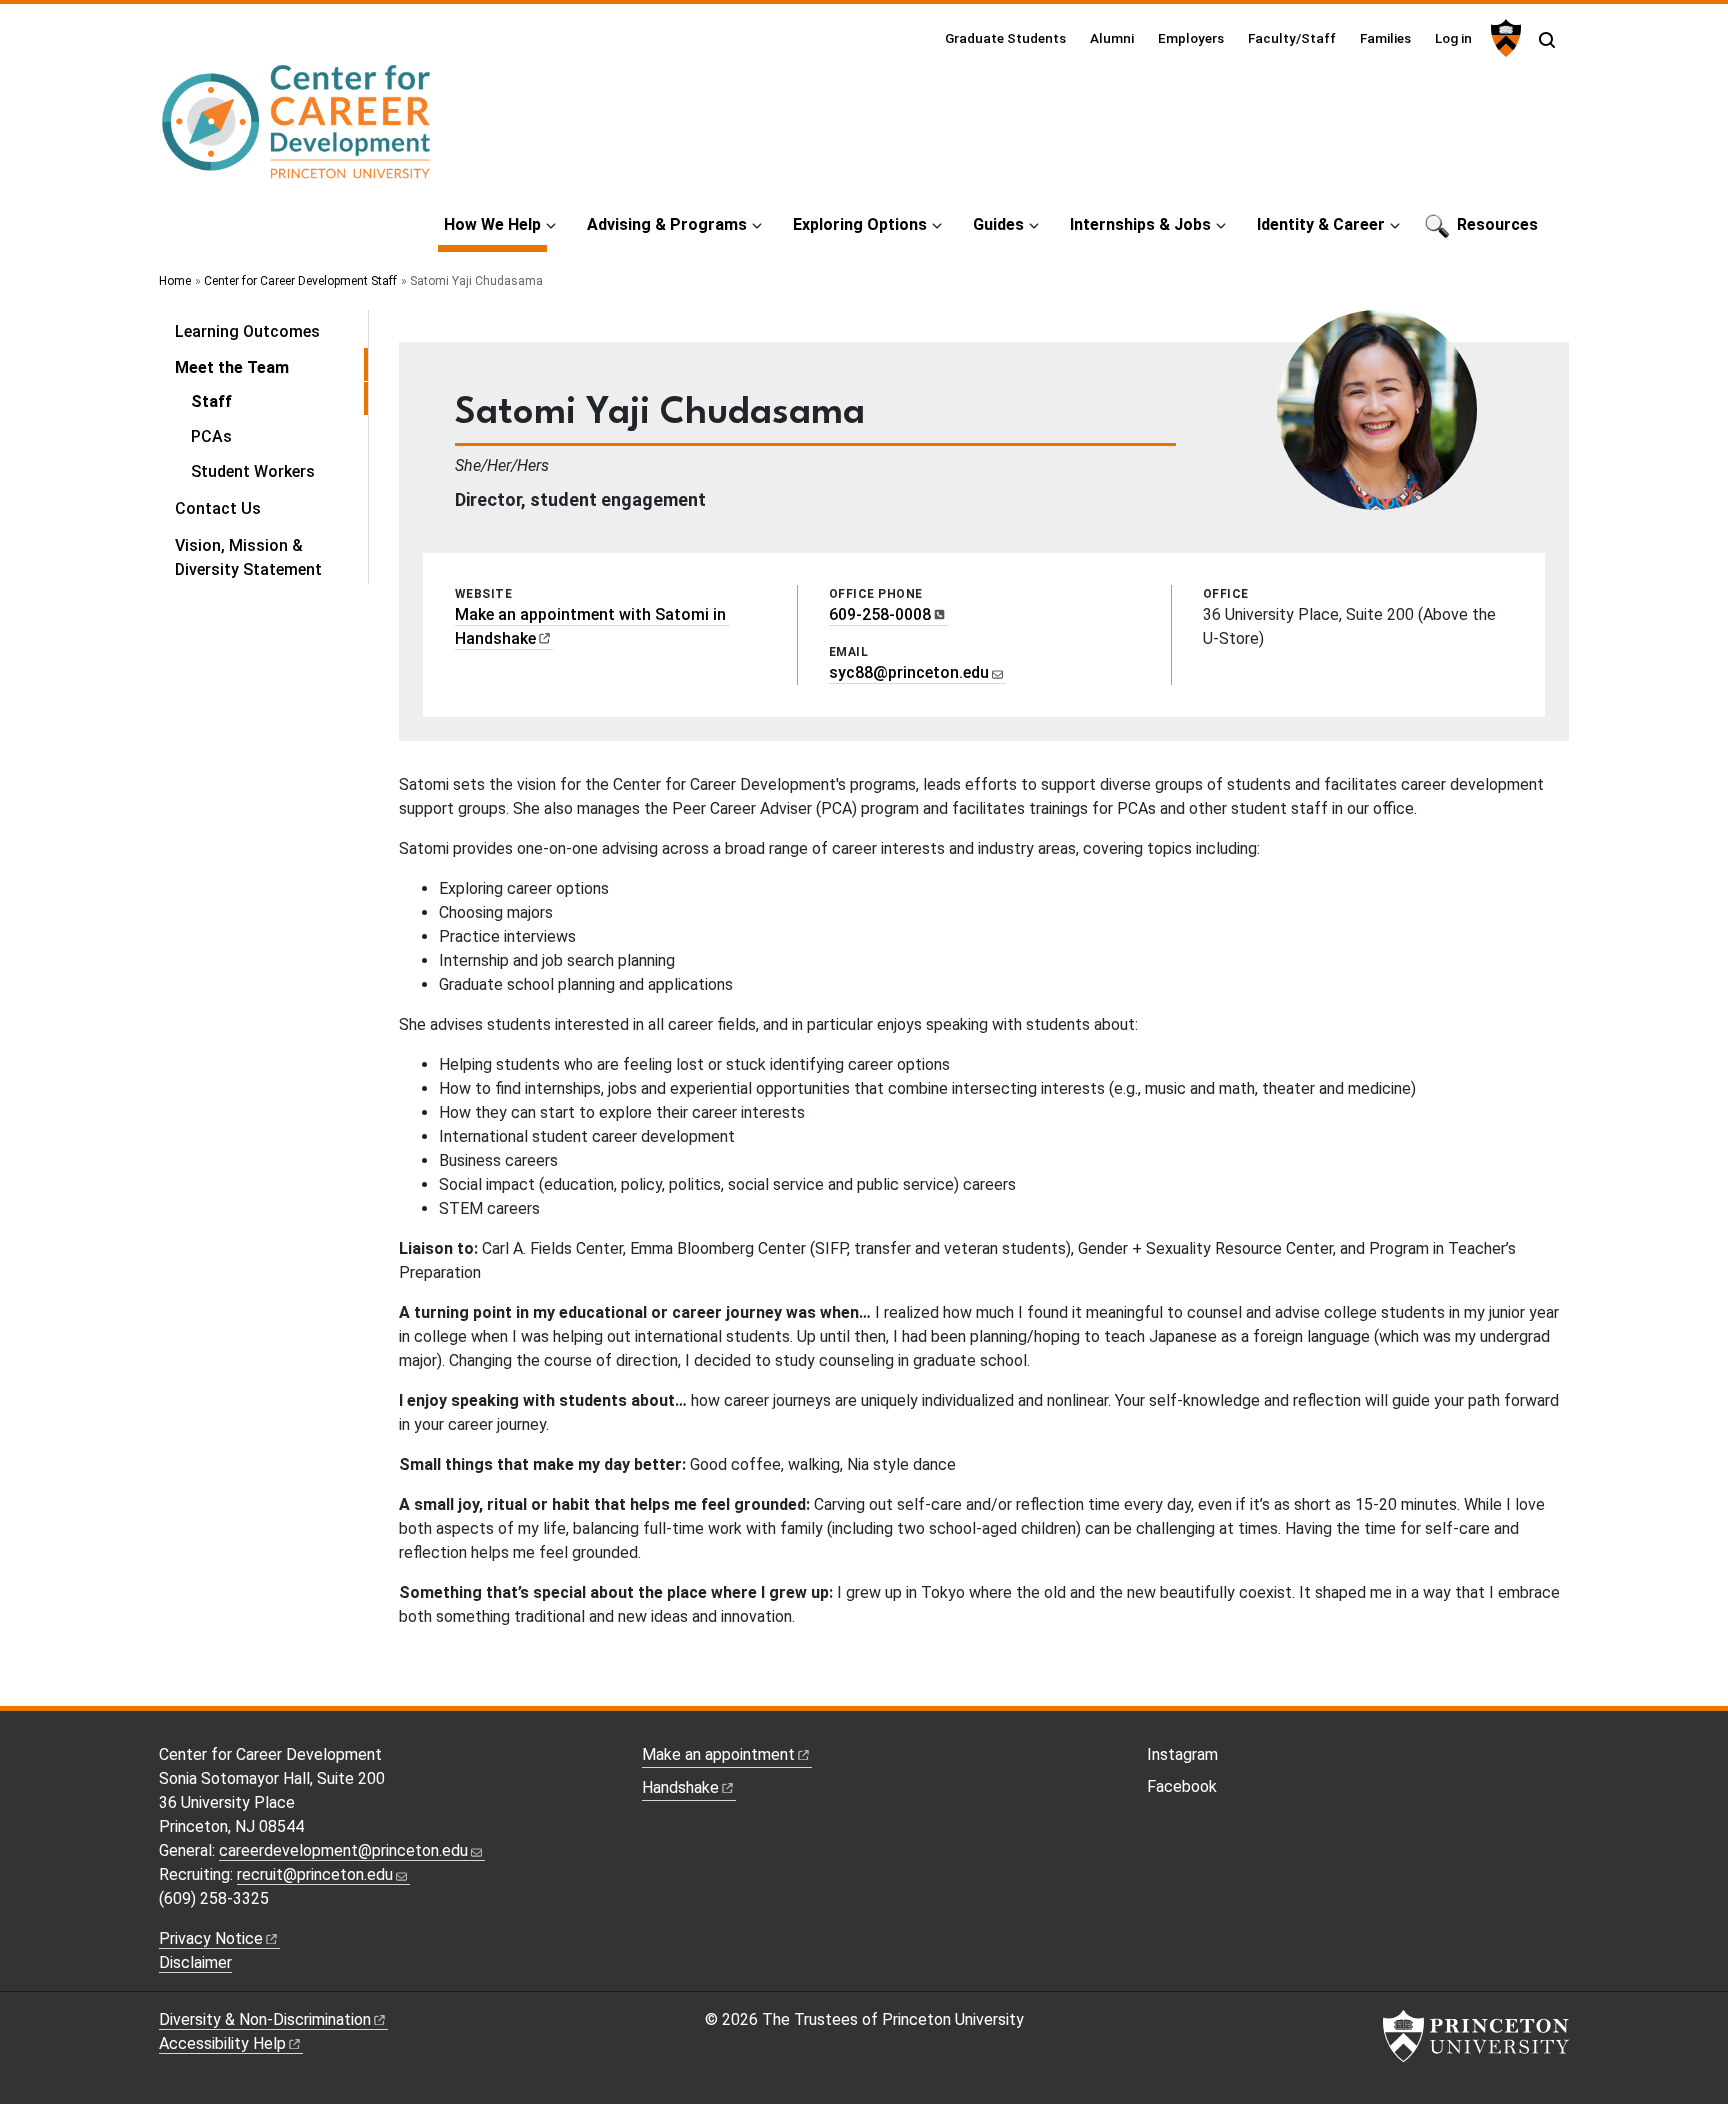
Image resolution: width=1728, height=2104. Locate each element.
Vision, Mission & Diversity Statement (248, 557)
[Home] (297, 130)
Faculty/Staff (1292, 38)
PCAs (211, 436)
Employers (1191, 38)
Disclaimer (195, 1962)
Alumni (1112, 38)
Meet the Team (271, 367)
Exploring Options (860, 224)
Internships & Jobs (1140, 224)
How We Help (495, 224)
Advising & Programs (667, 224)
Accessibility (222, 2043)
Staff (279, 401)
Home (175, 281)
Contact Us (218, 508)
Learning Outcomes (247, 331)
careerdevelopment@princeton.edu (343, 1850)
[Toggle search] (1547, 40)
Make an (718, 1754)
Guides (998, 224)
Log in (1453, 38)
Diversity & (265, 2019)
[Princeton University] (1503, 38)
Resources (1497, 224)
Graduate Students (1005, 38)
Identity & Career (1321, 224)
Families (1385, 38)
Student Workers (253, 471)
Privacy (211, 1938)
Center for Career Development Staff (300, 281)
